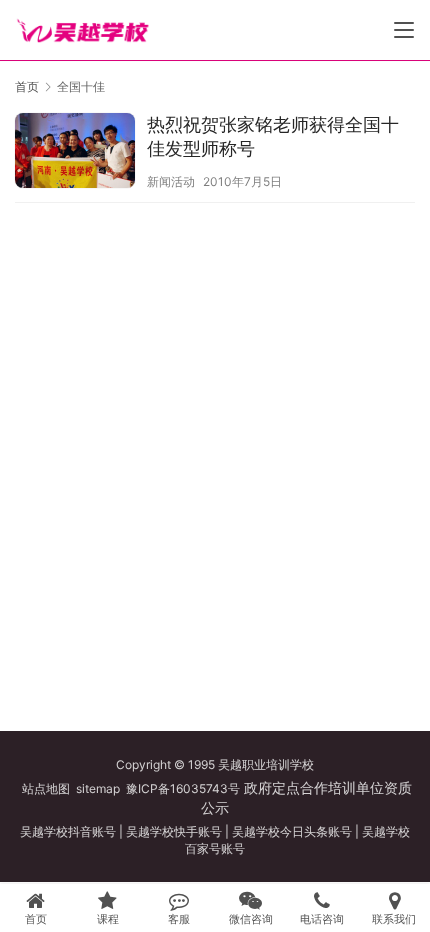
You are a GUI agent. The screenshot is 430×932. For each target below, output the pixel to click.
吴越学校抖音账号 (68, 831)
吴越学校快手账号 (174, 831)
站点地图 (46, 788)
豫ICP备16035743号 (183, 788)
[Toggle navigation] (404, 30)
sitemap (98, 788)
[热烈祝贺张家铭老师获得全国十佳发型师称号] (75, 153)
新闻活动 (171, 181)
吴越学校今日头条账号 (292, 831)
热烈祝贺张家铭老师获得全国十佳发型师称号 (273, 136)
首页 (27, 86)
